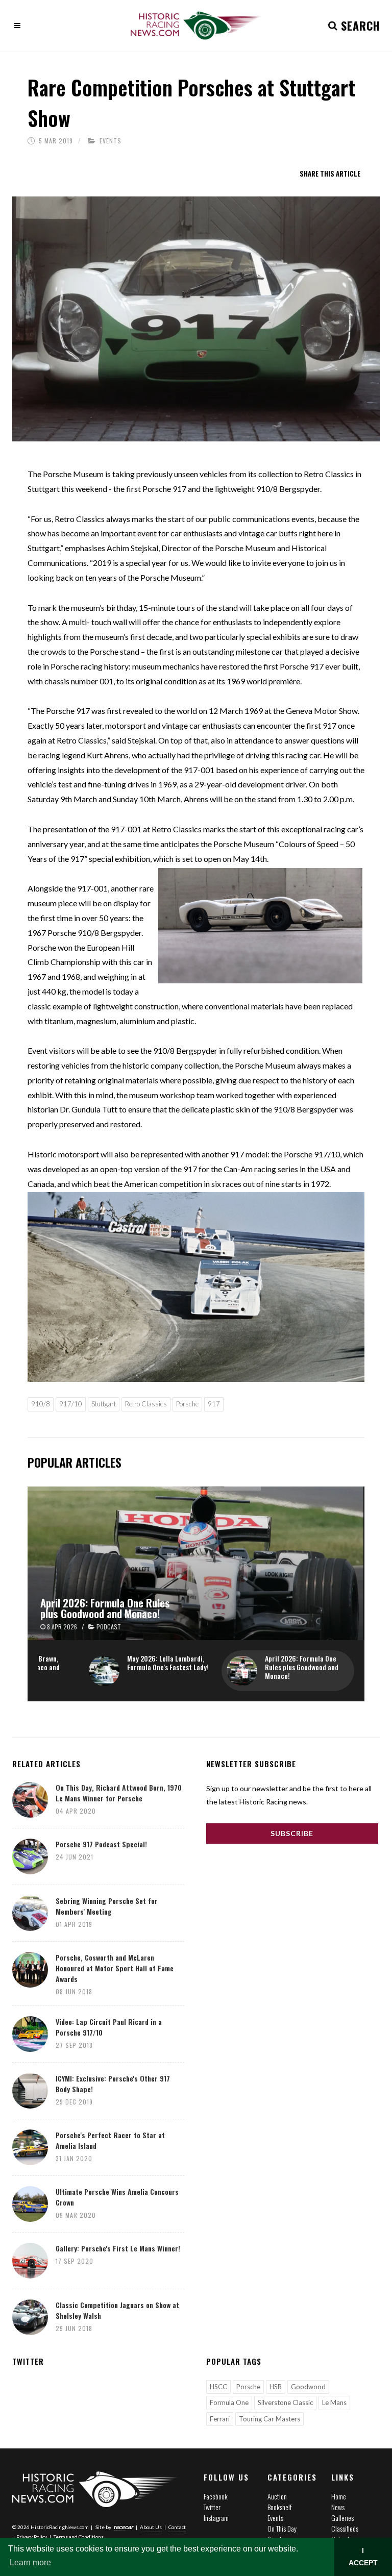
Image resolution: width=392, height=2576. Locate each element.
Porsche (187, 1404)
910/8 (41, 1404)
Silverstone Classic (285, 2402)
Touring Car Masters (269, 2419)
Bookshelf (279, 2507)
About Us (151, 2527)
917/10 (71, 1404)
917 (214, 1404)
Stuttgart (104, 1404)
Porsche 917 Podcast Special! (101, 1844)
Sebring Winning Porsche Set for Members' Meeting (107, 1906)
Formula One (229, 2402)
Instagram (216, 2518)
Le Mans (334, 2402)
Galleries (342, 2518)
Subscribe (292, 1833)
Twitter (212, 2507)
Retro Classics (146, 1404)
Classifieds (345, 2528)
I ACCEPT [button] (363, 2557)
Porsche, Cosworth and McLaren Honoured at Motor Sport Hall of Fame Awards (115, 1968)
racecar (124, 2527)
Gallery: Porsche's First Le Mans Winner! (118, 2248)
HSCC (218, 2387)
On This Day (282, 2528)
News (338, 2507)
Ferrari (220, 2419)
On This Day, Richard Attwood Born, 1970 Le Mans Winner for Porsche (119, 1793)
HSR (276, 2387)
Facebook (216, 2496)
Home (339, 2496)
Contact (177, 2527)
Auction (277, 2496)
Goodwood (308, 2387)
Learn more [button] (30, 2562)
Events (111, 141)
